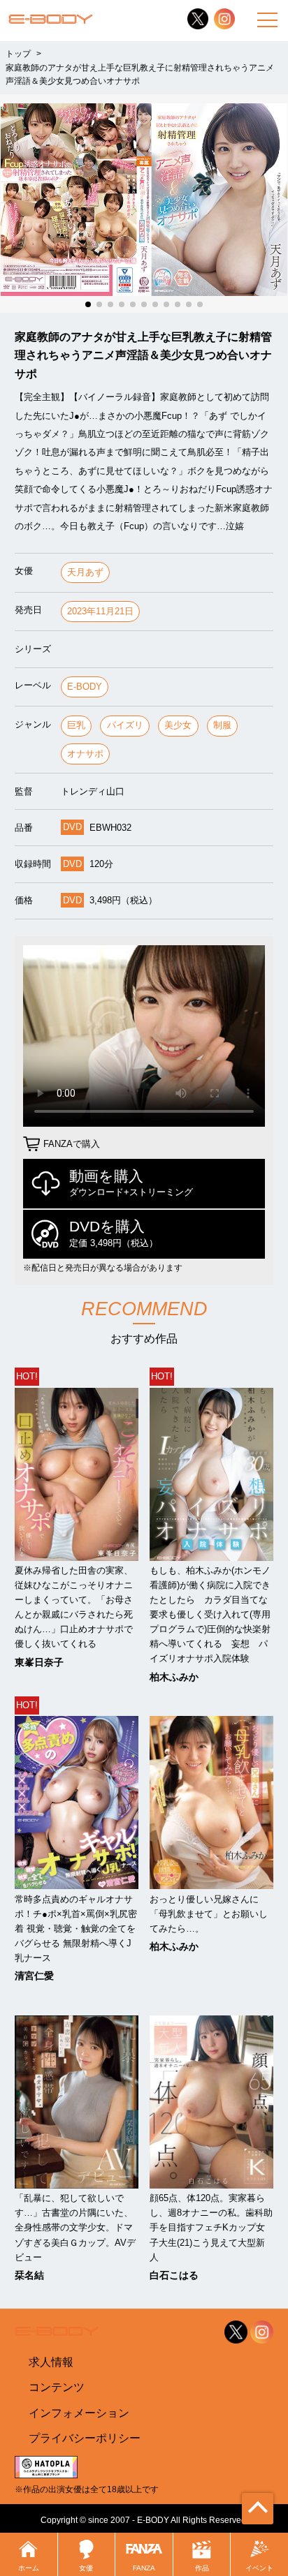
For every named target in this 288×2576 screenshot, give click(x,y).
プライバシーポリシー (85, 2438)
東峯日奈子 (39, 1662)
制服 (222, 725)
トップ (18, 54)
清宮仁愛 (34, 1976)
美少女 (178, 725)
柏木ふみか (174, 1677)
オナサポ (85, 754)
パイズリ (125, 725)
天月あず (85, 572)
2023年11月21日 (100, 611)
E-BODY (85, 687)
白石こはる (174, 2275)
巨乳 (76, 725)
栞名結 (29, 2275)
